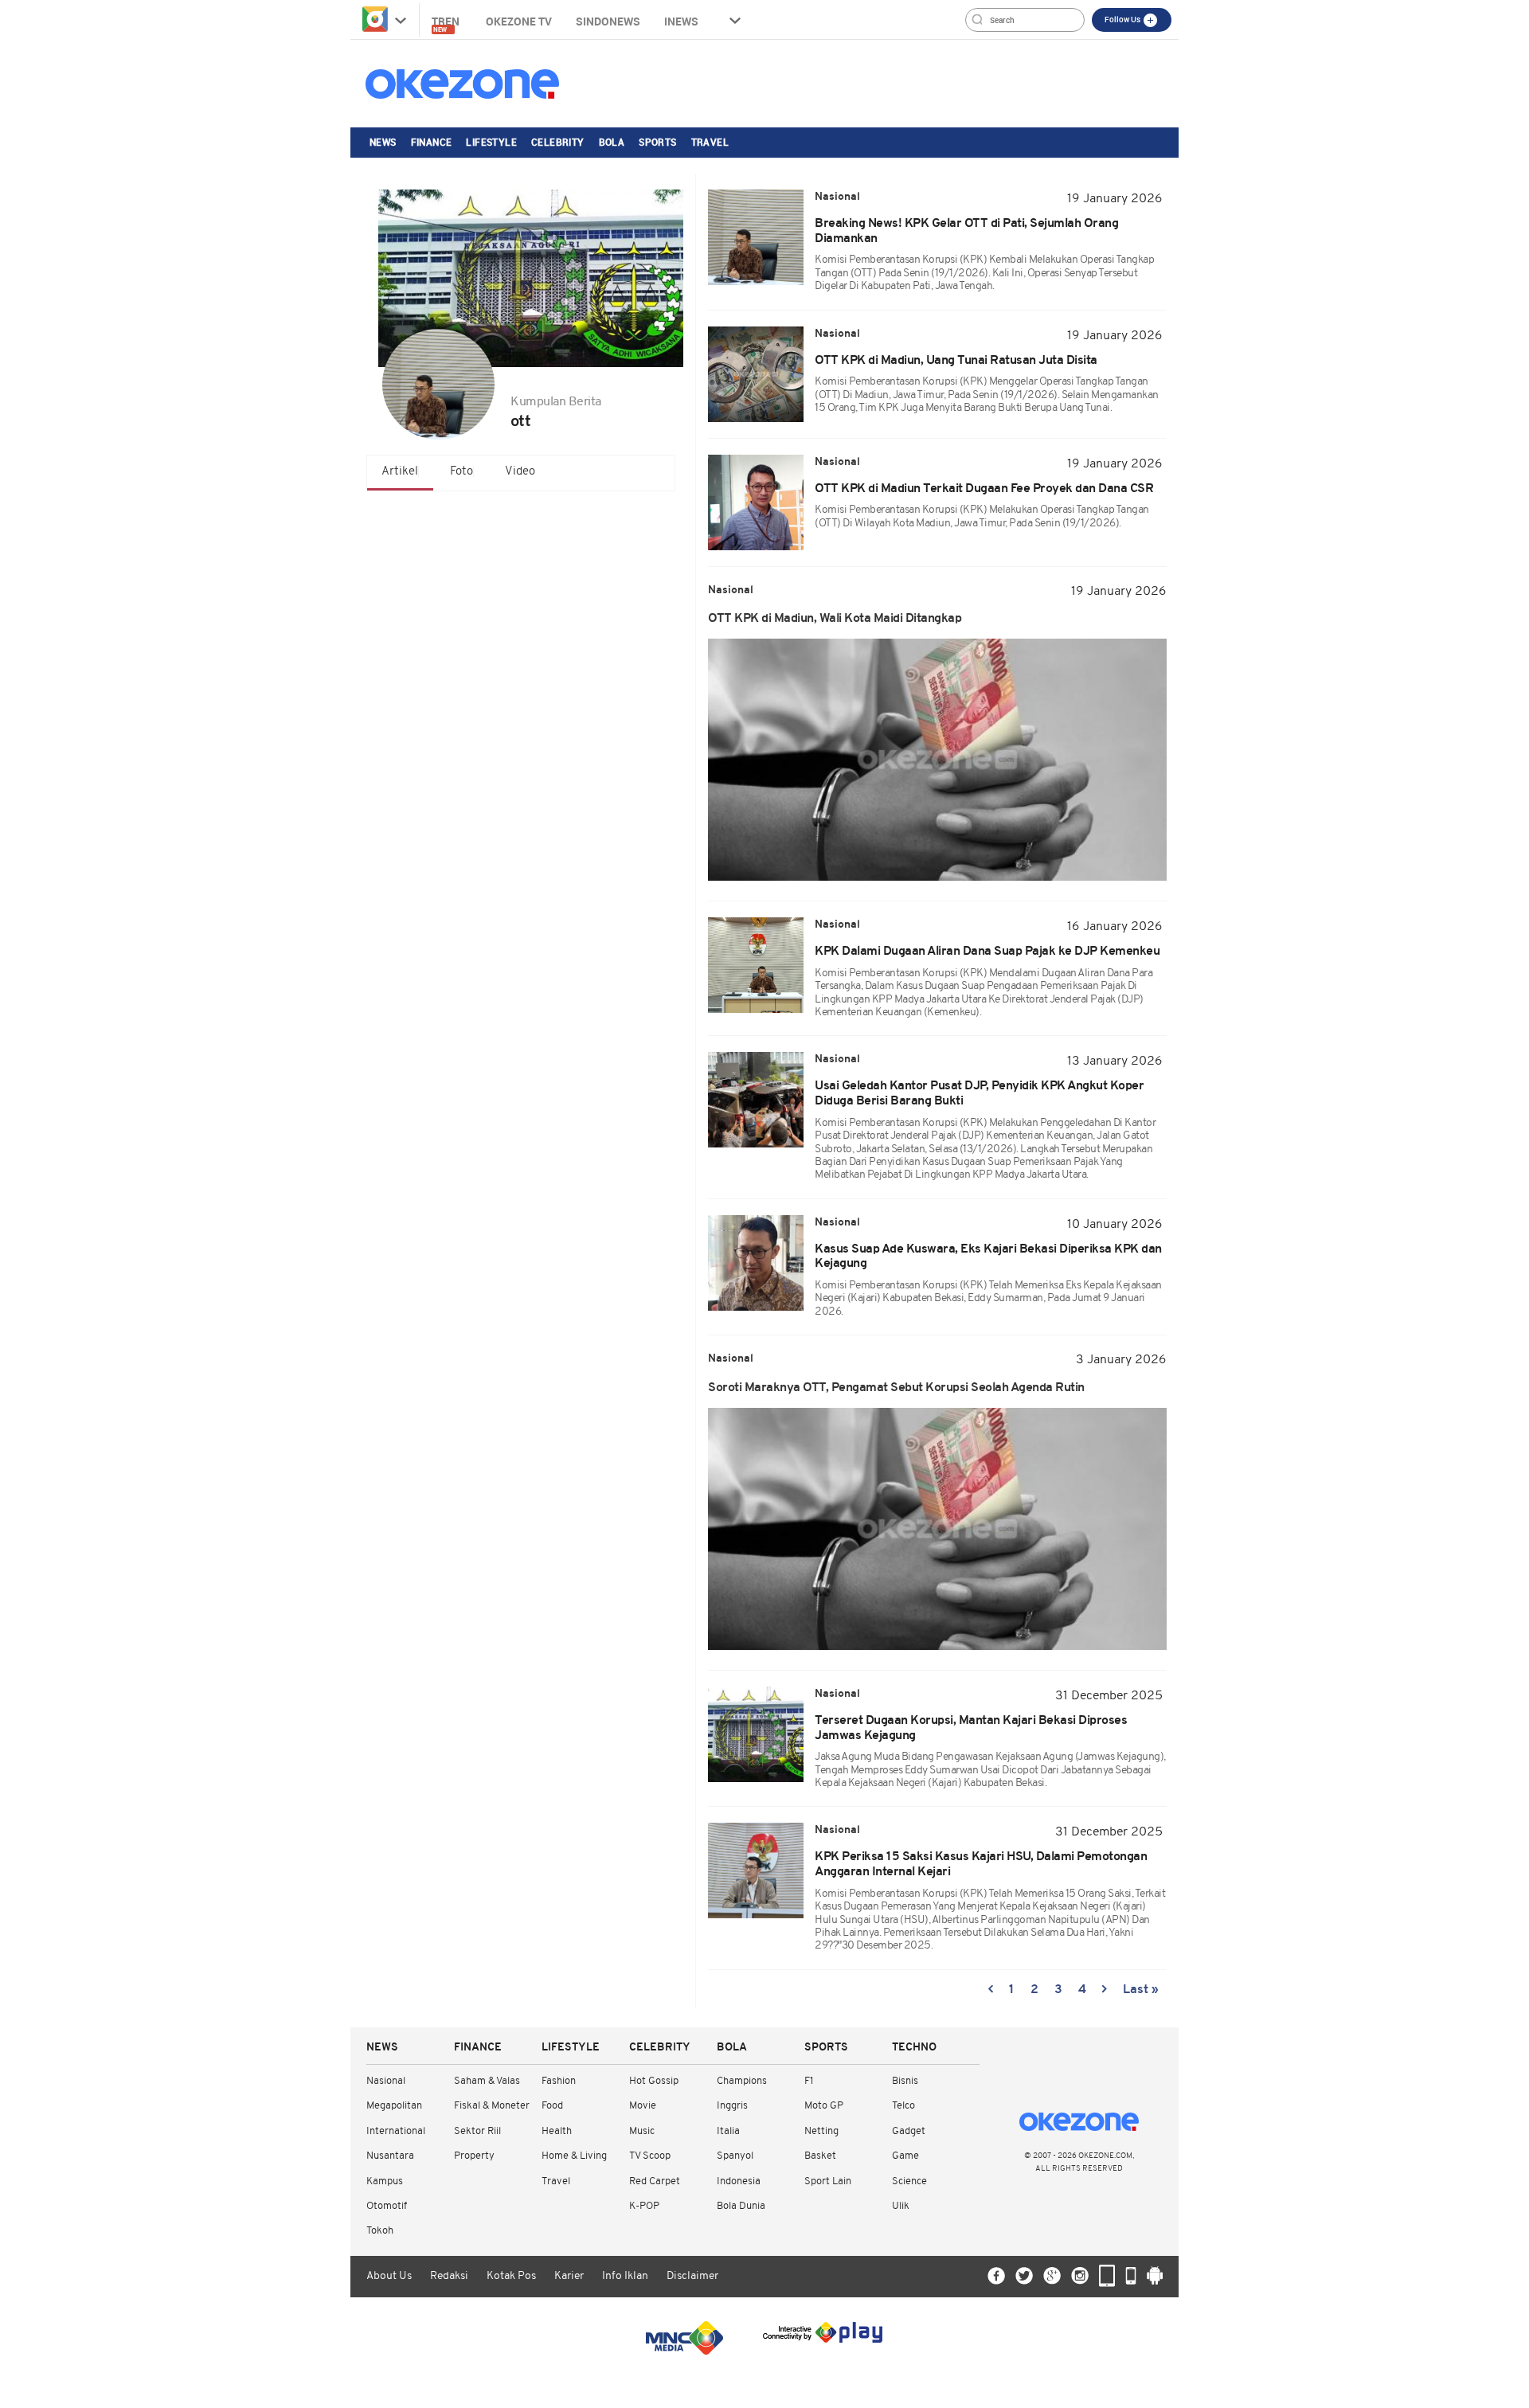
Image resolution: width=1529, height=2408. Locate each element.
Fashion (559, 2081)
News (383, 142)
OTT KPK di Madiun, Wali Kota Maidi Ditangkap (835, 619)
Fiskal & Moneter (492, 2106)
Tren (447, 23)
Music (642, 2131)
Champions (742, 2081)
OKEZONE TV (519, 21)
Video (520, 472)
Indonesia (739, 2181)
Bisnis (905, 2081)
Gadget (909, 2131)
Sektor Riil (477, 2131)
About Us (389, 2276)
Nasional (386, 2081)
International (396, 2131)
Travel (710, 142)
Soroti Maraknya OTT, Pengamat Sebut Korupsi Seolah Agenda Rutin (896, 1388)
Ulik (901, 2206)
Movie (643, 2106)
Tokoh (380, 2231)
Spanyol (735, 2156)
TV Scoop (650, 2156)
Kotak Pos (511, 2276)
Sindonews (608, 21)
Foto (461, 472)
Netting (821, 2131)
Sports (657, 142)
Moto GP (824, 2106)
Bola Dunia (741, 2206)
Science (909, 2181)
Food (552, 2106)
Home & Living (574, 2156)
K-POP (644, 2206)
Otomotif (387, 2206)
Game (905, 2156)
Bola (612, 142)
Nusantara (390, 2156)
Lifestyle (491, 142)
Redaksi (449, 2276)
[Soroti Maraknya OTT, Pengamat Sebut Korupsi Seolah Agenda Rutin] (937, 1529)
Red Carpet (655, 2181)
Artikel (400, 472)
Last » (1141, 1990)
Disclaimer (692, 2276)
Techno (914, 2048)
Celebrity (558, 142)
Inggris (732, 2106)
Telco (903, 2106)
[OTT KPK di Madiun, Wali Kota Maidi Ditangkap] (937, 760)
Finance (432, 142)
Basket (820, 2156)
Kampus (385, 2181)
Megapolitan (394, 2106)
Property (474, 2156)
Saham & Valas (487, 2081)
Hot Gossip (654, 2081)
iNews (681, 21)
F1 (809, 2081)
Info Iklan (625, 2276)
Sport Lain (828, 2181)
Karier (569, 2276)
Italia (728, 2131)
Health (557, 2131)
